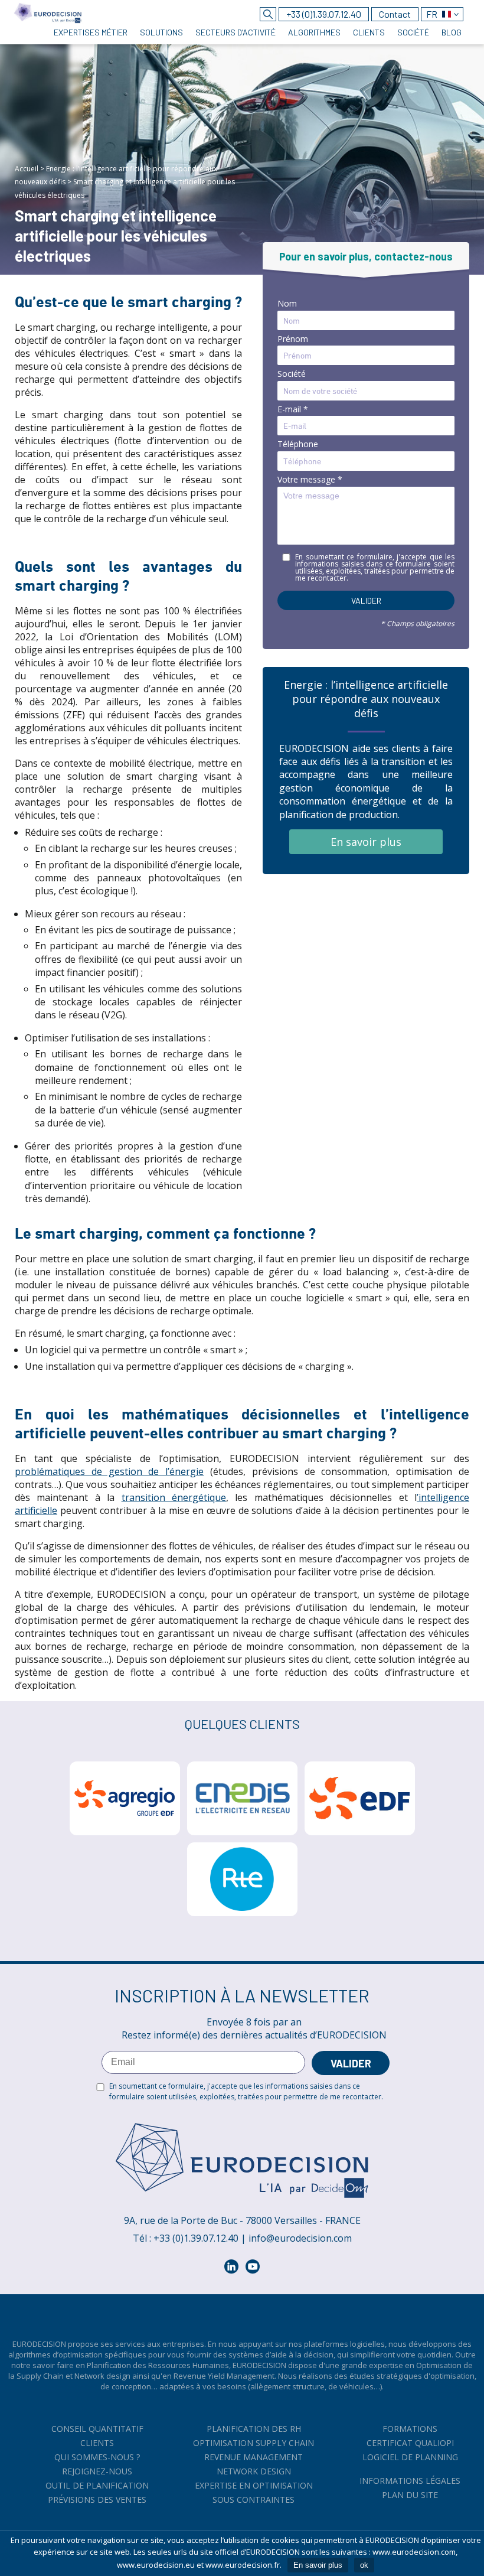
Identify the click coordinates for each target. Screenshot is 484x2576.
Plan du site (410, 2495)
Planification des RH (254, 2429)
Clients (97, 2443)
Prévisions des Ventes (97, 2500)
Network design (254, 2471)
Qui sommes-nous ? (97, 2457)
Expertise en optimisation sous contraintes (254, 2492)
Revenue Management (254, 2457)
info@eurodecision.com (300, 2238)
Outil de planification (97, 2485)
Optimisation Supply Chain (254, 2443)
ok (364, 2565)
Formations (410, 2429)
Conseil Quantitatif (97, 2429)
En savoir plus (366, 842)
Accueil (27, 169)
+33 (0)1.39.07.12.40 (324, 14)
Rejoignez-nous (97, 2471)
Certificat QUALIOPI (410, 2443)
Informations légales (410, 2481)
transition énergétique (174, 1497)
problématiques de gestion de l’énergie (109, 1471)
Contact (395, 14)
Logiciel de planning (410, 2457)
